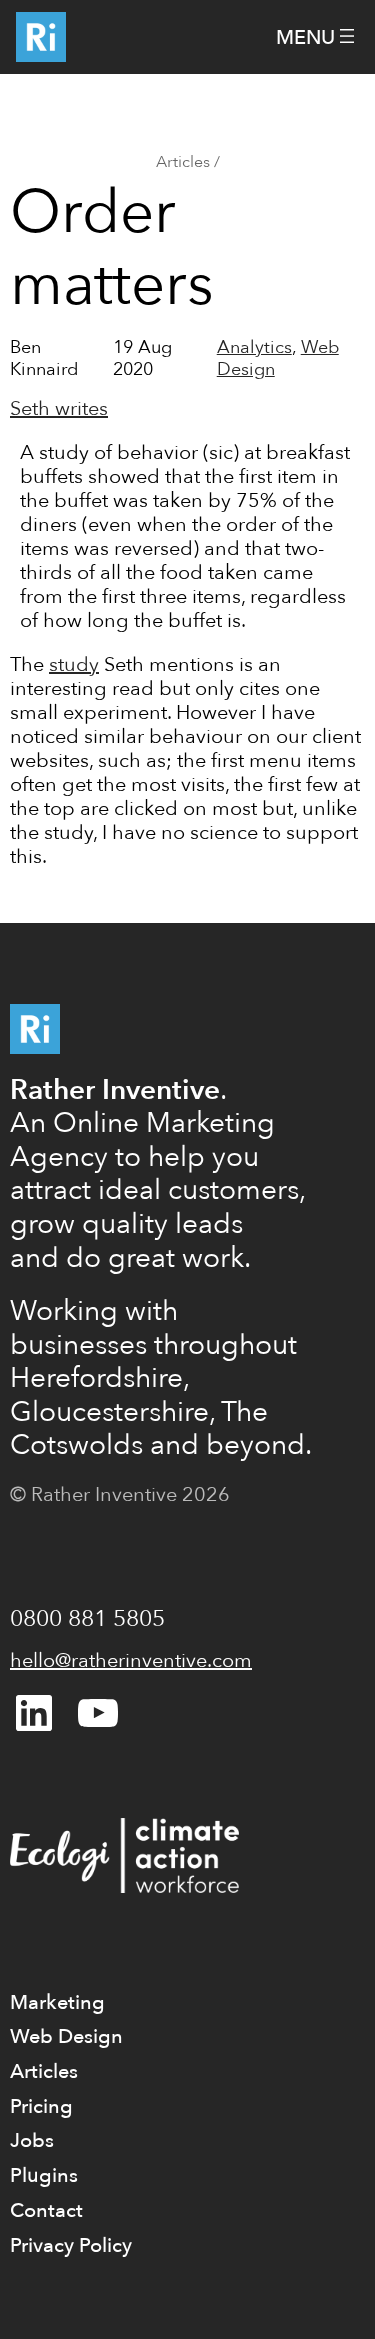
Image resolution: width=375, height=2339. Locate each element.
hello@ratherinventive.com (131, 1660)
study (74, 664)
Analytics (254, 347)
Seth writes (59, 408)
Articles (183, 162)
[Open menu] (317, 37)
